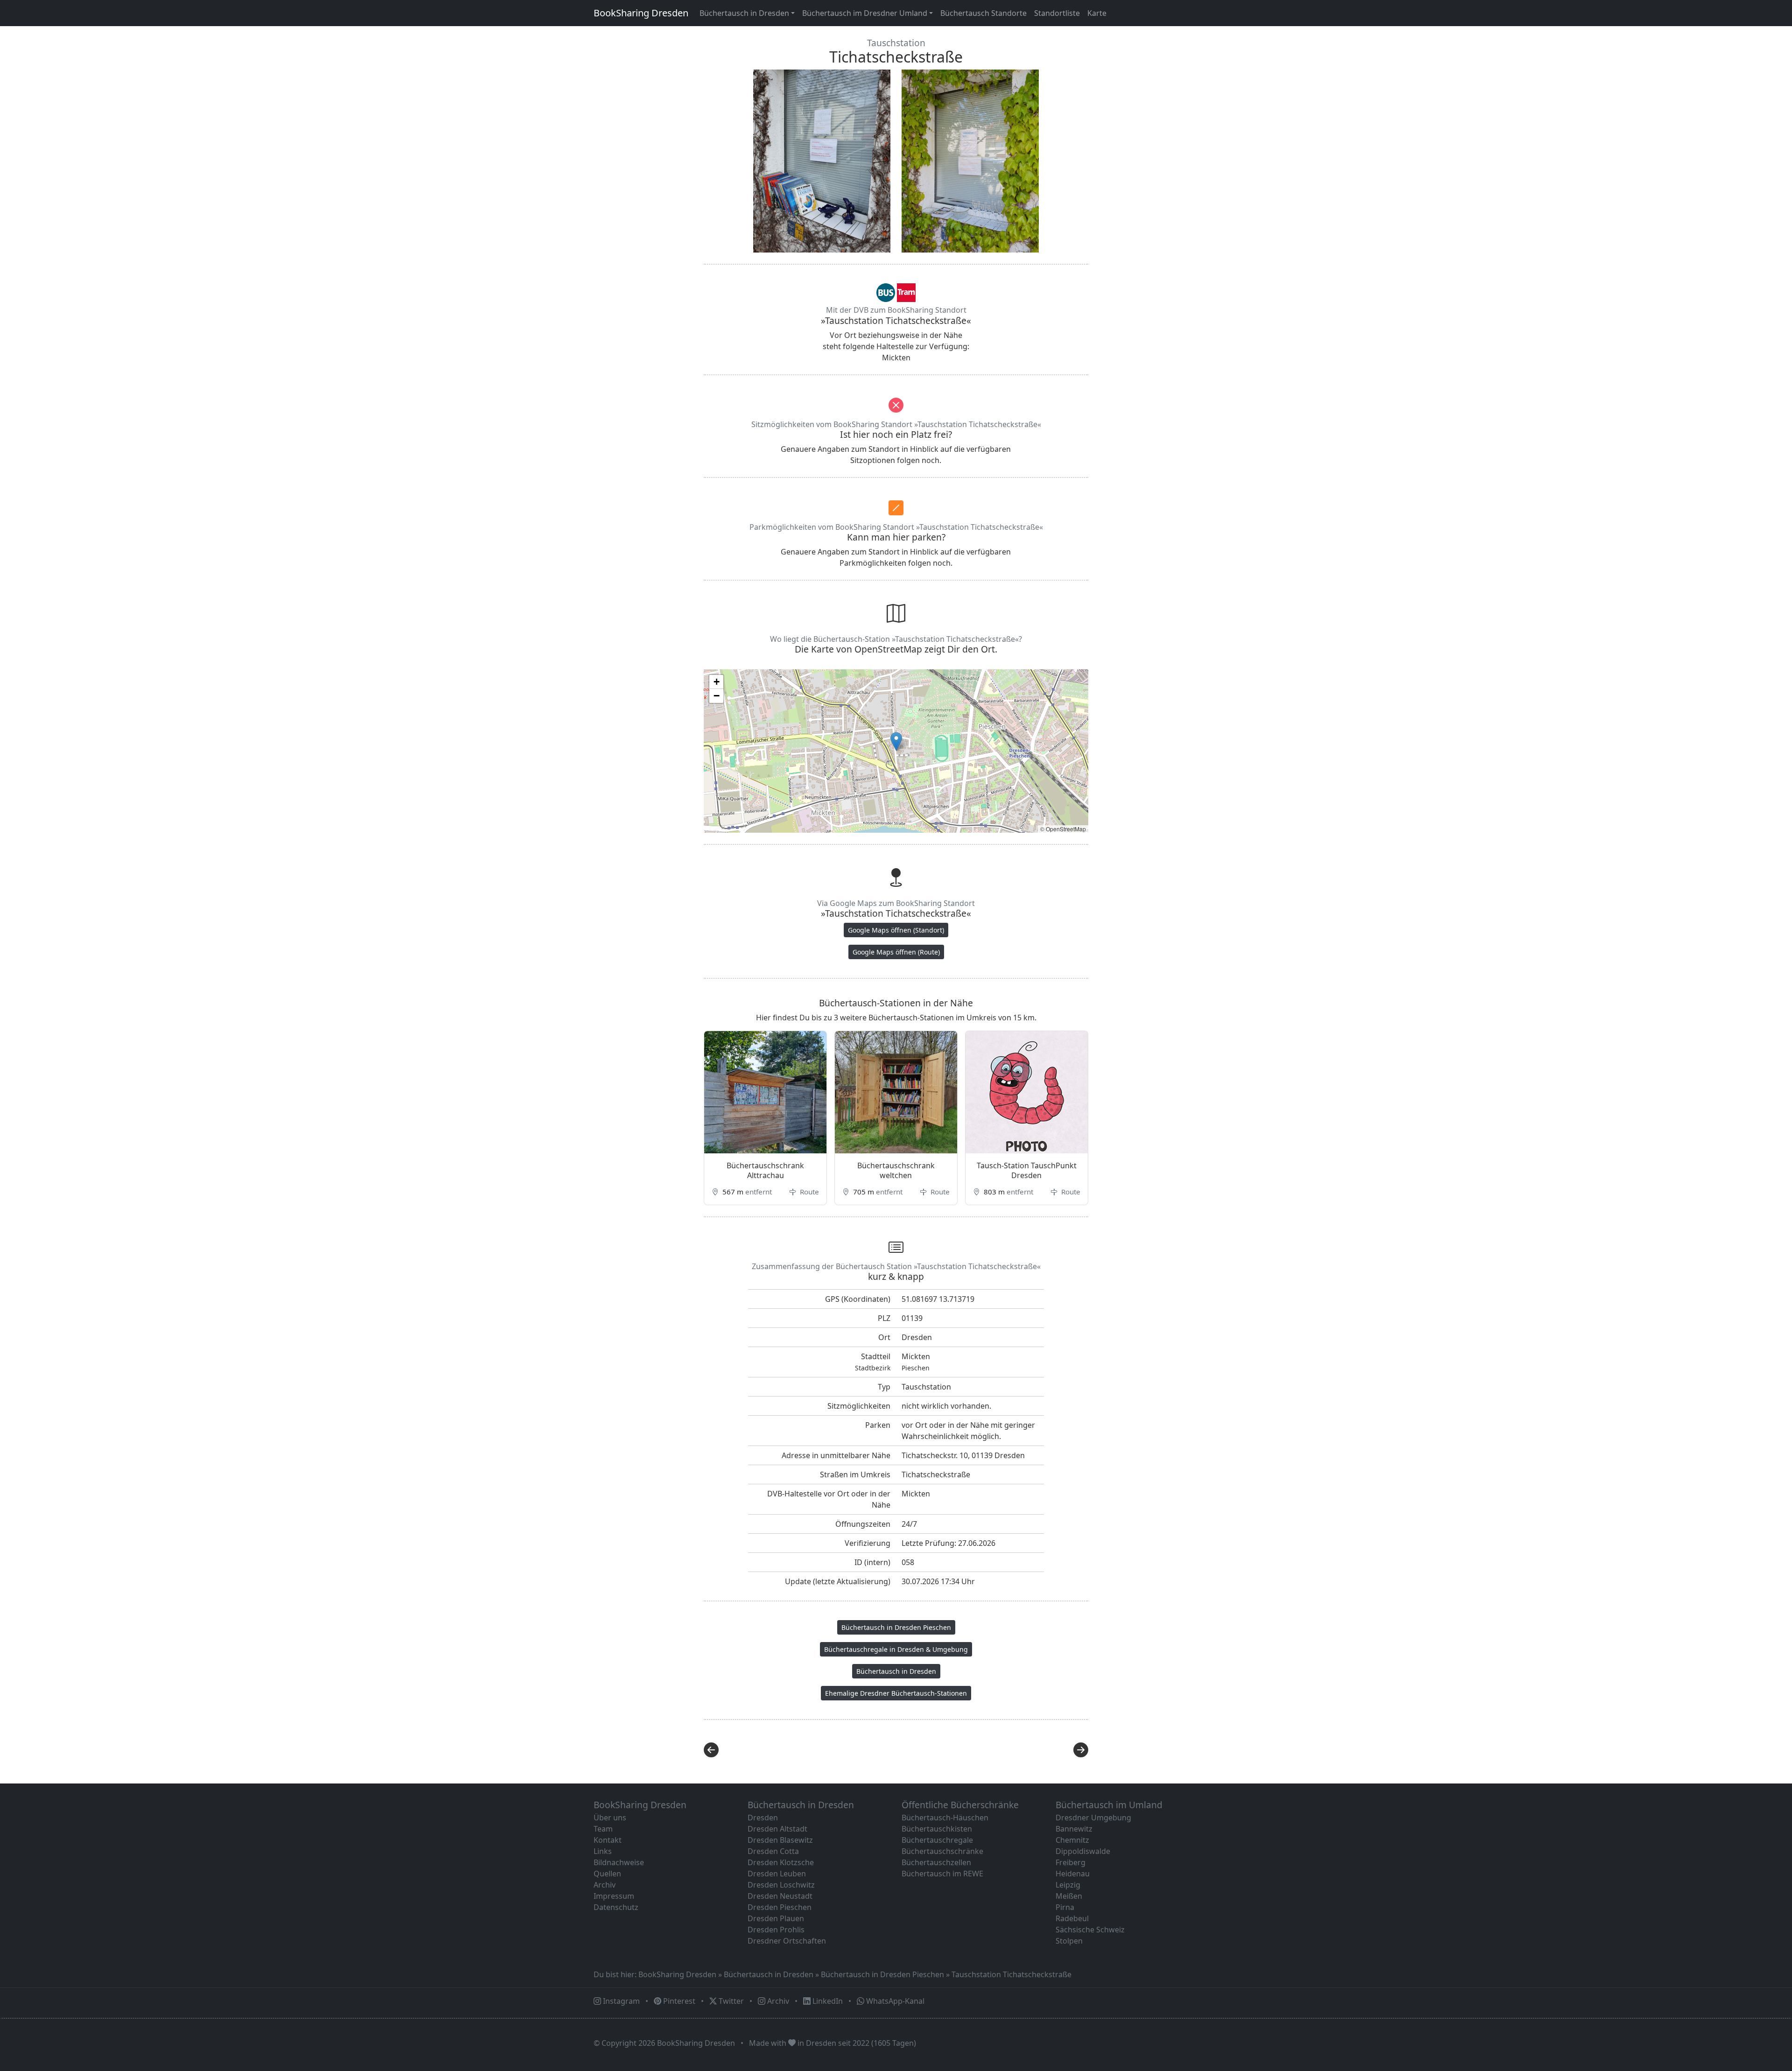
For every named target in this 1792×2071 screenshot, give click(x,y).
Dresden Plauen (776, 1918)
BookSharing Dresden (641, 13)
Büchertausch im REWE (942, 1874)
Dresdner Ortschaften (787, 1941)
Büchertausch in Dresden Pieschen (896, 1627)
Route (808, 1192)
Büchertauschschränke (942, 1851)
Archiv (605, 1885)
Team (603, 1829)
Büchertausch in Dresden (896, 1671)
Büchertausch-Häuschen (945, 1818)
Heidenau (1073, 1874)
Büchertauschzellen (936, 1862)
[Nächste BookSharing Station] (995, 1750)
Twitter (730, 2001)
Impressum (614, 1896)
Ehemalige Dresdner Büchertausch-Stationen (896, 1693)
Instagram (620, 2001)
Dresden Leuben (777, 1874)
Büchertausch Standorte (983, 13)
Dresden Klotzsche (781, 1862)
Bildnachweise (619, 1862)
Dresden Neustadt (780, 1896)
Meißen (1069, 1896)
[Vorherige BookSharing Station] (797, 1750)
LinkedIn (827, 2001)
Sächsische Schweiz (1090, 1930)
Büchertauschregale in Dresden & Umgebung (896, 1649)
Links (603, 1851)
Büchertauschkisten (937, 1829)
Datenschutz (616, 1907)
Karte (1097, 13)
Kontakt (608, 1840)
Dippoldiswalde (1083, 1851)
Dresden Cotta (773, 1851)
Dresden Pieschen (780, 1907)
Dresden (763, 1818)
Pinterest (678, 2001)
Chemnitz (1072, 1840)
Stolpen (1069, 1941)
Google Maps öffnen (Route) (896, 952)
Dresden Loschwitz (781, 1885)
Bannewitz (1074, 1829)
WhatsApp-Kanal (894, 2001)
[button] (896, 741)
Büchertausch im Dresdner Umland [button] (865, 13)
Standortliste (1057, 13)
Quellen (607, 1874)
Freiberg (1071, 1862)
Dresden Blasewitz (780, 1840)
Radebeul (1072, 1918)
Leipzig (1068, 1885)
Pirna (1065, 1907)
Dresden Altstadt (777, 1829)
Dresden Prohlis (776, 1930)
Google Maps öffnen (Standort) (896, 930)
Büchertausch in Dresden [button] (744, 13)
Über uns (610, 1818)
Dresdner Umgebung (1093, 1818)
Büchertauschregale (937, 1840)
